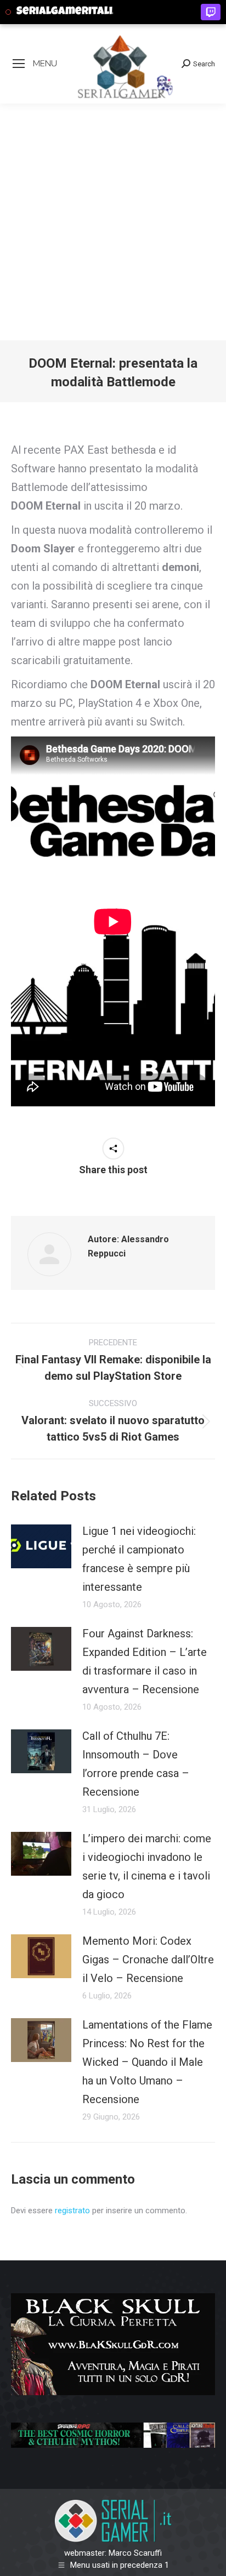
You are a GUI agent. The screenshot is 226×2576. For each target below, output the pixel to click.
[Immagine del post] (41, 1546)
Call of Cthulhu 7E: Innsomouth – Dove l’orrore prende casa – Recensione (136, 1764)
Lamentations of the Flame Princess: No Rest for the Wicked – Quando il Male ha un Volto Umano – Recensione (147, 2062)
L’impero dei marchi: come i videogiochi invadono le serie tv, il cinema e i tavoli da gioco (147, 1866)
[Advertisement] (113, 222)
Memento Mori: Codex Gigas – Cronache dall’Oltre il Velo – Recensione (148, 1960)
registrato (72, 2211)
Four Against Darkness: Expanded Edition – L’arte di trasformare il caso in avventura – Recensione (145, 1661)
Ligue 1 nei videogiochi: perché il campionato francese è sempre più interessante (139, 1559)
